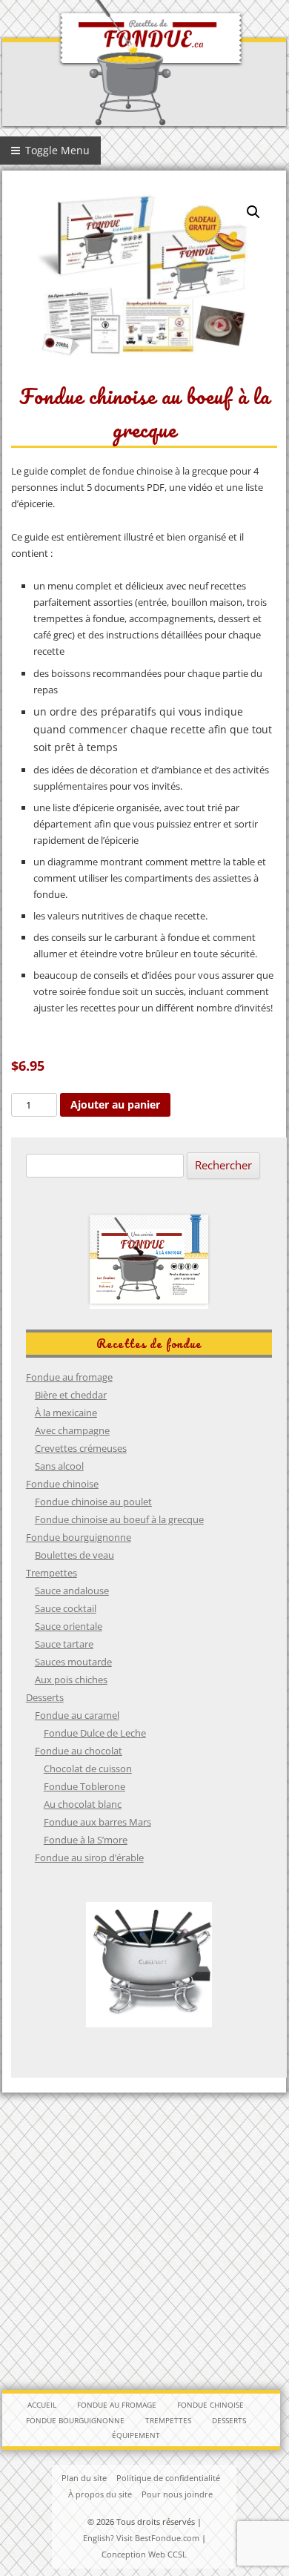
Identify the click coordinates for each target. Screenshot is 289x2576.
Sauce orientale (69, 1626)
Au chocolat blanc (83, 1804)
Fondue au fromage (69, 1377)
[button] (253, 212)
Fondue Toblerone (84, 1786)
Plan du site (84, 2478)
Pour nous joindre (177, 2494)
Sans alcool (59, 1466)
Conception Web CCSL (144, 2554)
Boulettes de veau (74, 1555)
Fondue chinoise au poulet (93, 1502)
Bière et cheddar (71, 1395)
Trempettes (52, 1573)
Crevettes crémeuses (81, 1448)
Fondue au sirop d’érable (89, 1857)
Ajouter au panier (115, 1104)
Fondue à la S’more (86, 1840)
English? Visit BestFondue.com (141, 2538)
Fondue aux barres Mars (97, 1822)
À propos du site (100, 2494)
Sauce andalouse (72, 1591)
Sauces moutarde (73, 1662)
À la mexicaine (66, 1413)
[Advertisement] (144, 2241)
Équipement (136, 2435)
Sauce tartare (64, 1644)
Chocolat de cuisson (88, 1768)
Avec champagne (72, 1430)
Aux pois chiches (71, 1680)
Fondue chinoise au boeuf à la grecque (119, 1519)
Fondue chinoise (62, 1484)
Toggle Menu (56, 150)
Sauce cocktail (66, 1608)
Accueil (42, 2405)
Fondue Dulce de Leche (95, 1733)
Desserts (45, 1697)
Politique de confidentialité (168, 2478)
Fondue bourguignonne (79, 1537)
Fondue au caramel (77, 1715)
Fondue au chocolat (79, 1751)
